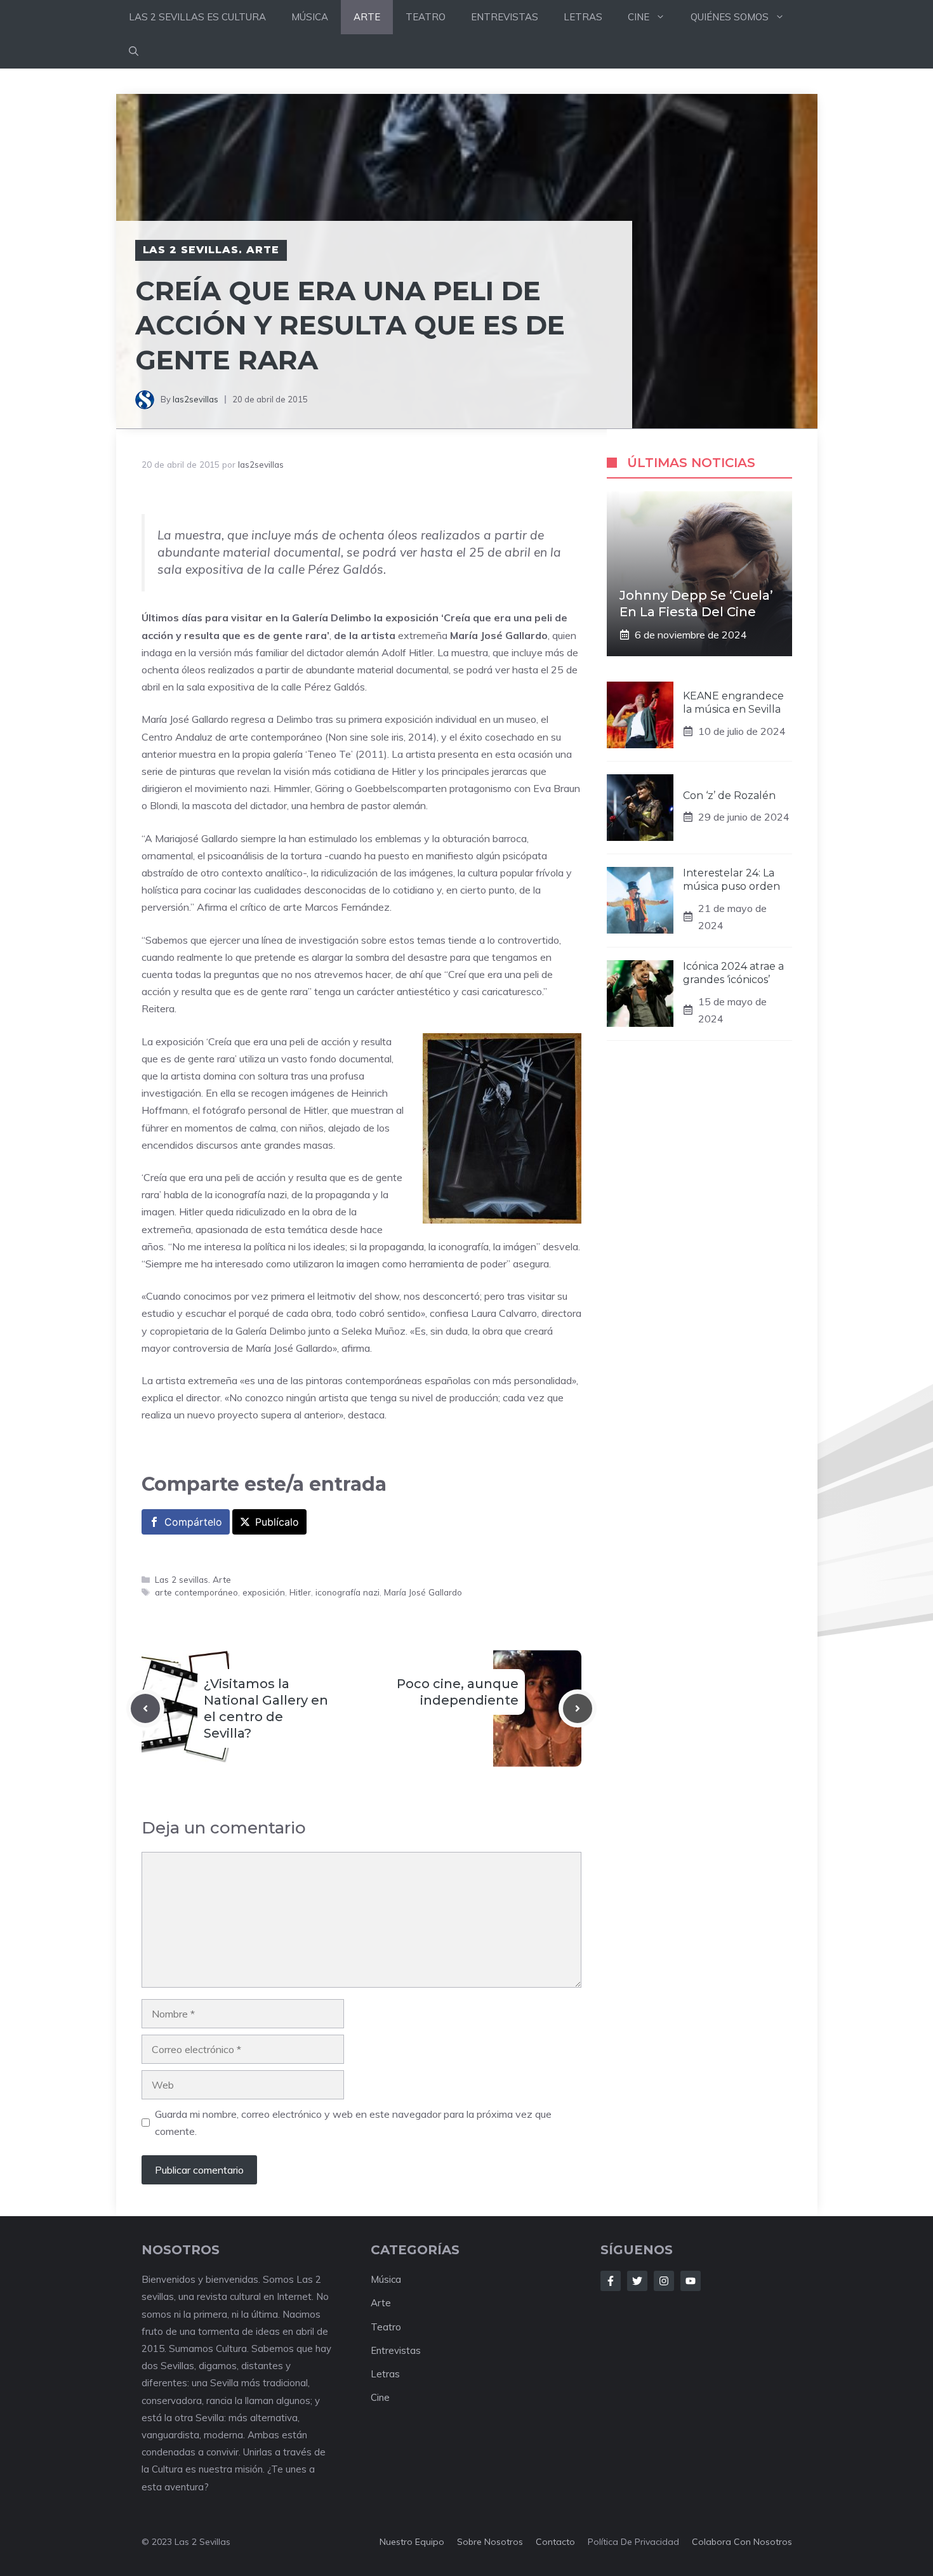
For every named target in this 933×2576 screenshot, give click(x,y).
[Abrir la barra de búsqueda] (134, 51)
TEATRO (426, 17)
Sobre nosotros (490, 2542)
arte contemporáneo (196, 1592)
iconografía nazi (347, 1592)
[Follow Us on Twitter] (637, 2281)
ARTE (367, 17)
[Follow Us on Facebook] (611, 2281)
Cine (380, 2397)
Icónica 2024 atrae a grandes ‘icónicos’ (733, 973)
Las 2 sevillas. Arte (211, 250)
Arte (381, 2303)
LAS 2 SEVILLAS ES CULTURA (197, 17)
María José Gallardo (423, 1592)
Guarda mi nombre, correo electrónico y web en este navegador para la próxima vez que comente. (353, 2123)
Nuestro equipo (412, 2542)
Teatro (386, 2327)
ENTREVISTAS (505, 17)
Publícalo (277, 1522)
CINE (639, 17)
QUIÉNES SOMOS (730, 17)
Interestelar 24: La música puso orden (731, 880)
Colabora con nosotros (742, 2542)
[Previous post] (145, 1708)
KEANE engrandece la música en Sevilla (733, 703)
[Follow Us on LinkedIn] (691, 2281)
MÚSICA (310, 17)
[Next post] (578, 1708)
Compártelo (193, 1522)
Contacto (555, 2542)
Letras (385, 2374)
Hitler (300, 1592)
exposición (264, 1592)
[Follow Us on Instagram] (664, 2281)
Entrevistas (396, 2350)
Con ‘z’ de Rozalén (729, 795)
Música (386, 2279)
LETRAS (583, 17)
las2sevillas (195, 399)
